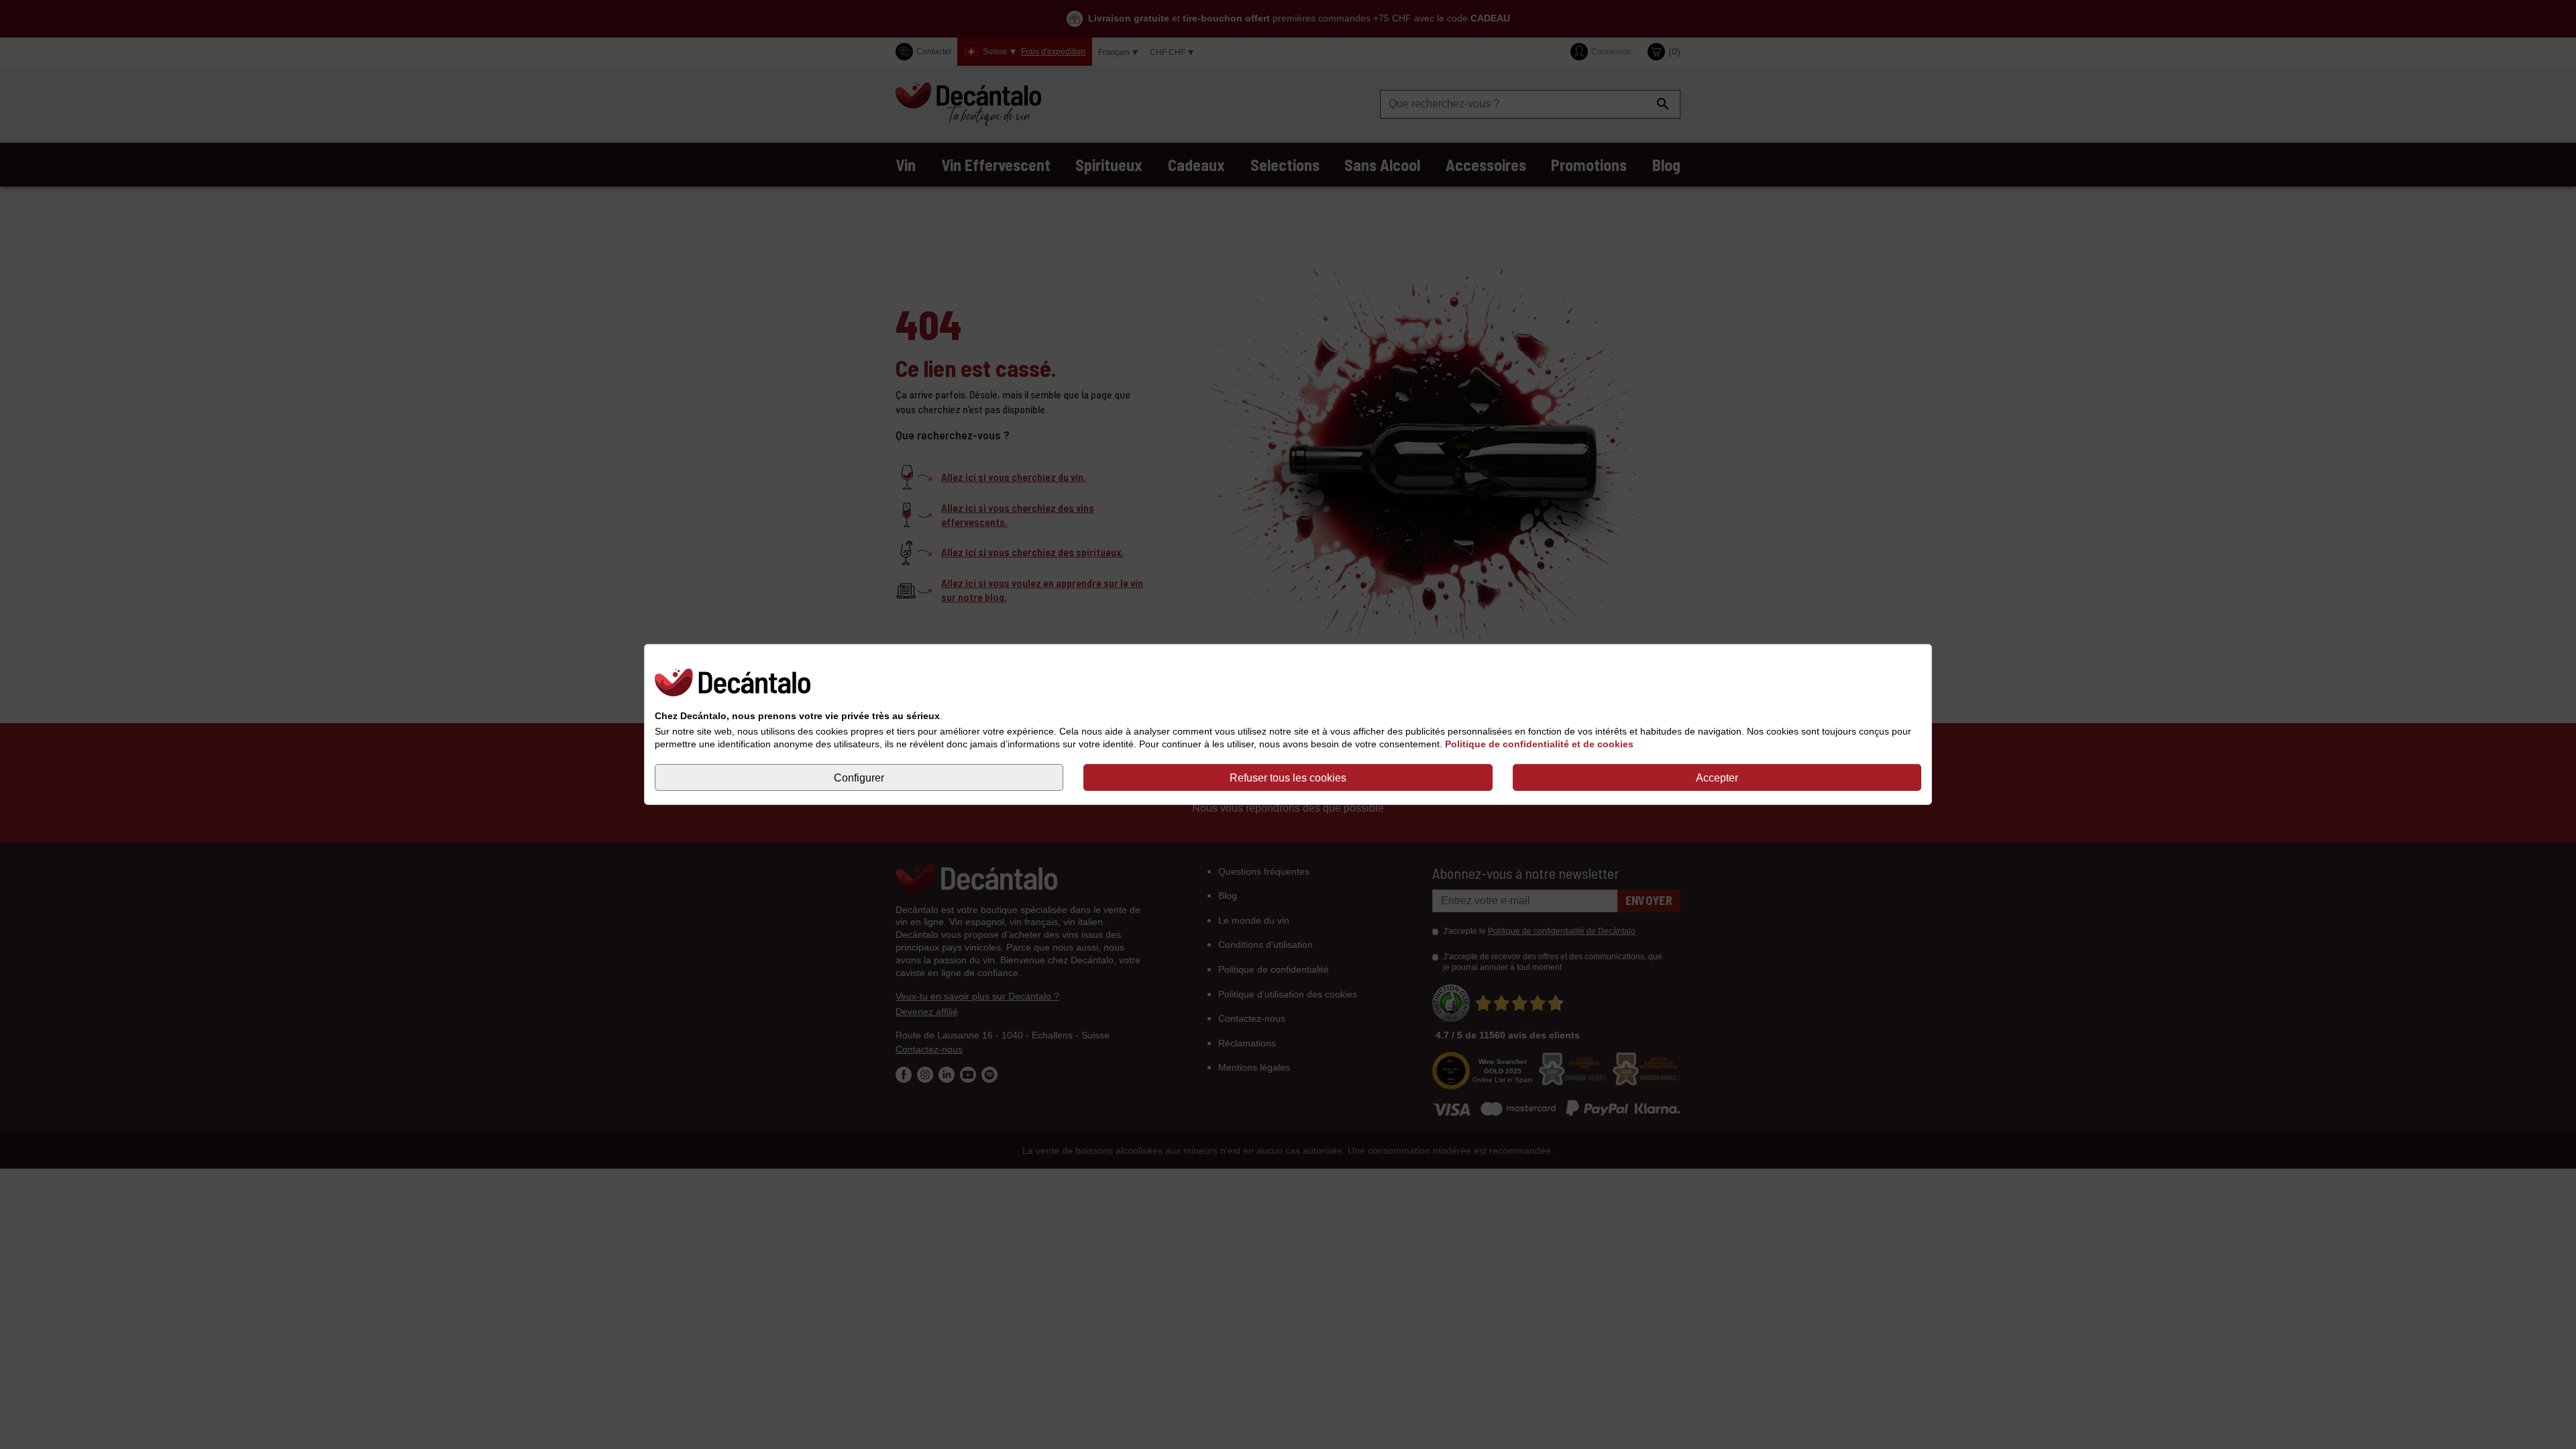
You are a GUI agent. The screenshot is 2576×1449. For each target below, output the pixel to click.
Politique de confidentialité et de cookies (1539, 744)
